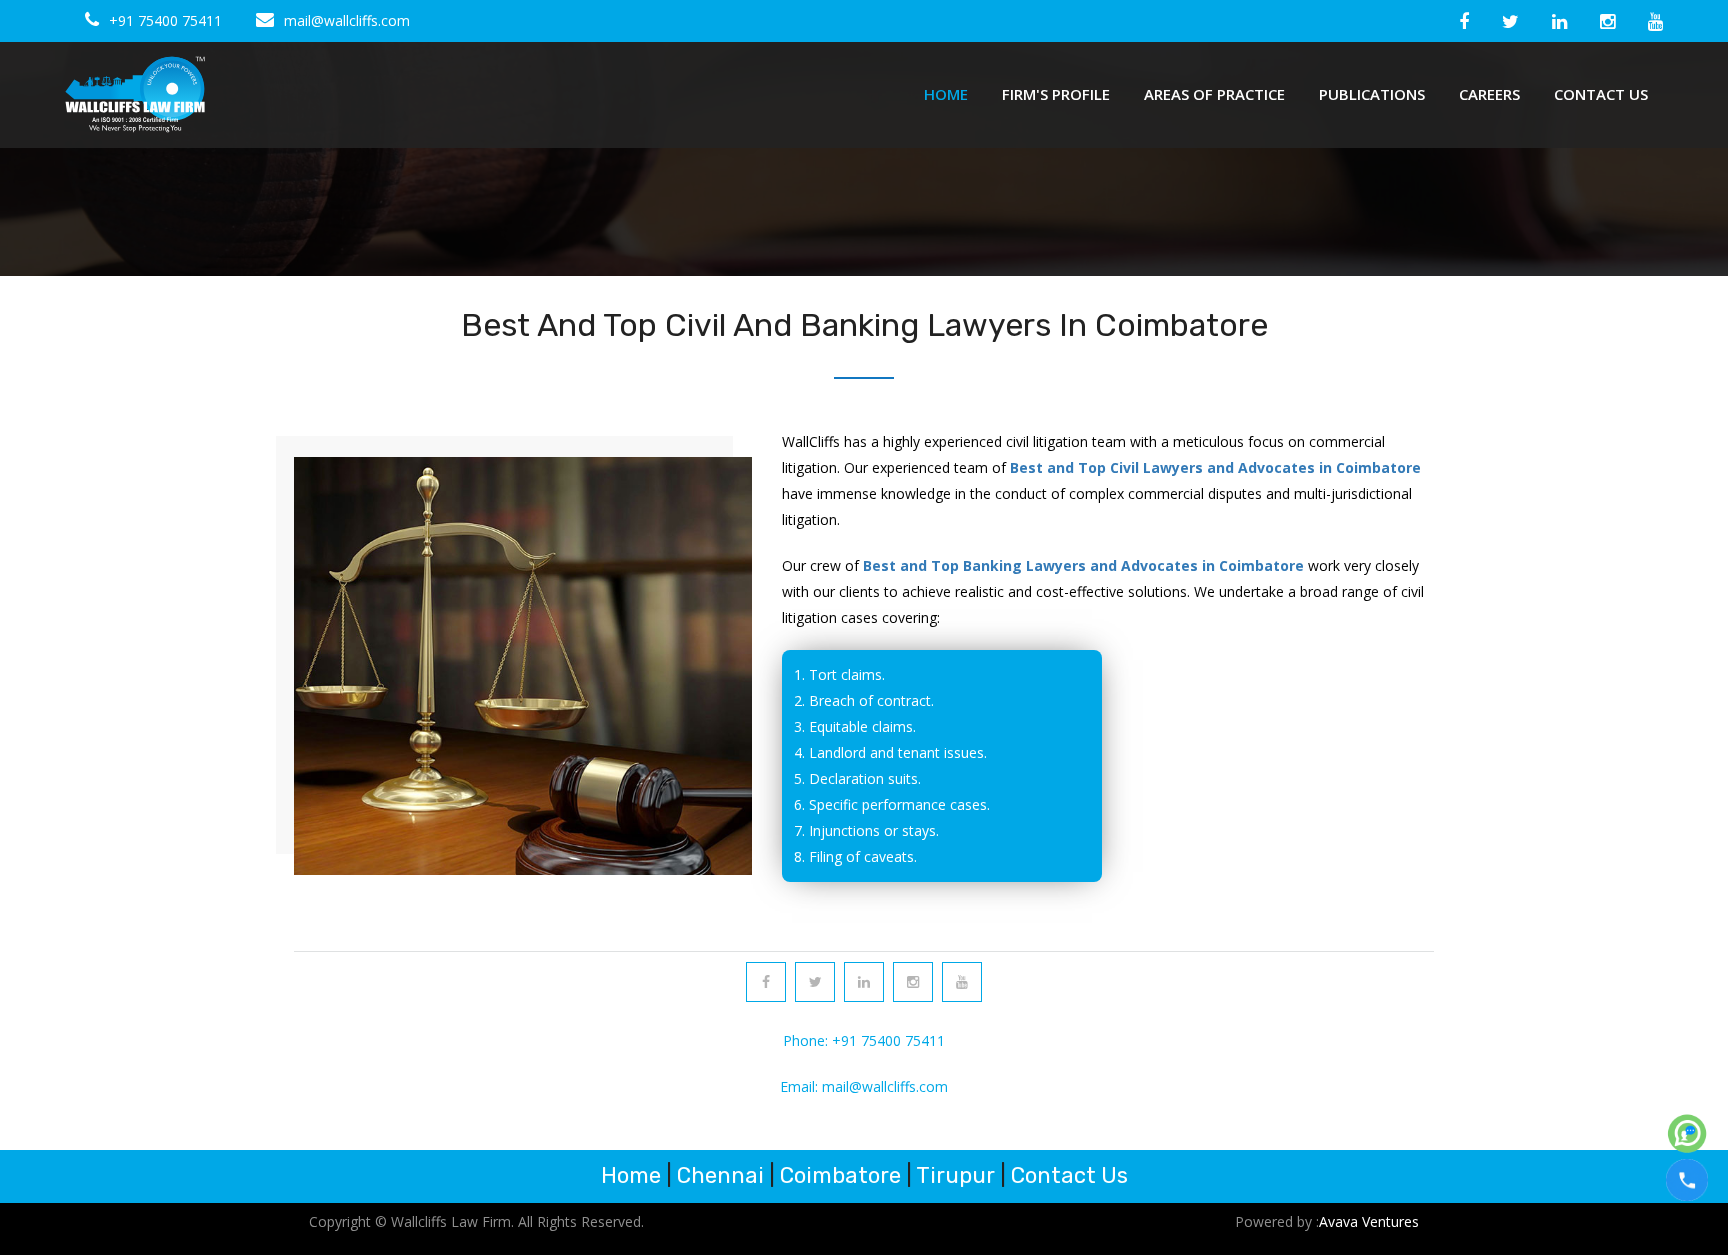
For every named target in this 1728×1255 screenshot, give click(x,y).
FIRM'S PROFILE (1056, 94)
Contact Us (1601, 94)
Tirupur (955, 1175)
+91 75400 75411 (165, 20)
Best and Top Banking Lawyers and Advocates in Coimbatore (1085, 565)
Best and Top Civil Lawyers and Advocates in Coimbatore (1213, 467)
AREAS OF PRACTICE (1214, 94)
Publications (1372, 94)
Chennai (720, 1175)
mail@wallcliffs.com (347, 20)
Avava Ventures (1369, 1221)
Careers (1489, 94)
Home (946, 94)
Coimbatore (840, 1175)
